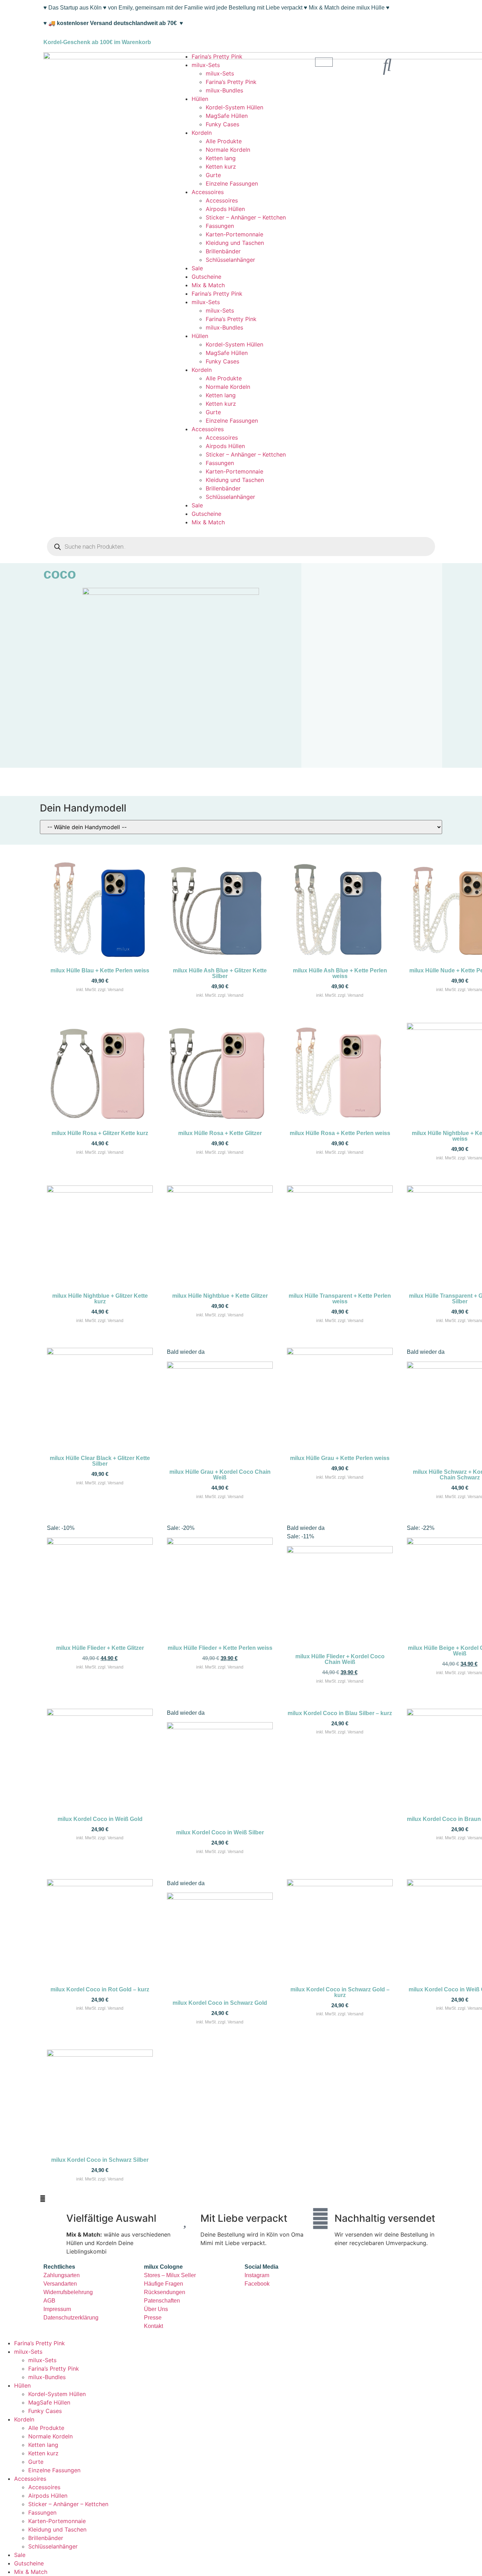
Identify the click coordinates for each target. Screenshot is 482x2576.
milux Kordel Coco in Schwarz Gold (220, 2003)
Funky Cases (222, 124)
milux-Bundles (224, 90)
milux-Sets (206, 65)
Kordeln (202, 133)
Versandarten (60, 2284)
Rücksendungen (165, 2292)
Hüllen (200, 99)
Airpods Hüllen (225, 209)
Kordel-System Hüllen (234, 107)
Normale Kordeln (228, 150)
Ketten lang (221, 158)
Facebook (257, 2284)
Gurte (213, 175)
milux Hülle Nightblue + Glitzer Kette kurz (100, 1299)
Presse (153, 2318)
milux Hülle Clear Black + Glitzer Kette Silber (100, 1461)
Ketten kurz (221, 167)
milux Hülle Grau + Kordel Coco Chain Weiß (220, 1475)
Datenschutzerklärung (71, 2318)
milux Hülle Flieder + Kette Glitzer (100, 1648)
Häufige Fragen (164, 2284)
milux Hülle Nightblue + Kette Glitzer (220, 1296)
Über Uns (156, 2309)
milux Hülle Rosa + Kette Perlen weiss (340, 1133)
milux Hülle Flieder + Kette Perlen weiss (220, 1648)
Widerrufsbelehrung (68, 2292)
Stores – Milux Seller (170, 2275)
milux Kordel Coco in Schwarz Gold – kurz (340, 1992)
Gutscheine (206, 277)
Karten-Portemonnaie (234, 234)
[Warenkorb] (324, 62)
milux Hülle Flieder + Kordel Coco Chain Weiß (340, 1659)
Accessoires (208, 192)
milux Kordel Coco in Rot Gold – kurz (100, 1989)
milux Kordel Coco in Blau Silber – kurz (340, 1713)
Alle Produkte (224, 141)
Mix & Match (208, 285)
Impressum (57, 2309)
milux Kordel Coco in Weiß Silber (220, 1832)
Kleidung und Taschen (235, 243)
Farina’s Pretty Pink (217, 56)
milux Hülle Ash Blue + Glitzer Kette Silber (220, 973)
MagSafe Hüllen (227, 116)
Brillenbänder (223, 251)
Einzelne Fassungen (232, 183)
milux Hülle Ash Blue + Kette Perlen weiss (340, 973)
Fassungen (220, 226)
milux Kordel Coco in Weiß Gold (100, 1819)
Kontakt (153, 2326)
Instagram (257, 2275)
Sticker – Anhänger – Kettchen (246, 217)
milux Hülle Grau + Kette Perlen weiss (340, 1458)
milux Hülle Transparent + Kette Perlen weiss (340, 1299)
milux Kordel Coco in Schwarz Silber (100, 2160)
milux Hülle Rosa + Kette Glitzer (220, 1133)
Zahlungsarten (62, 2275)
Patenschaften (162, 2301)
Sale (197, 268)
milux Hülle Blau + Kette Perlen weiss (100, 970)
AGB (49, 2301)
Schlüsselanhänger (230, 260)
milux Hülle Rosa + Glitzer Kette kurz (100, 1133)
